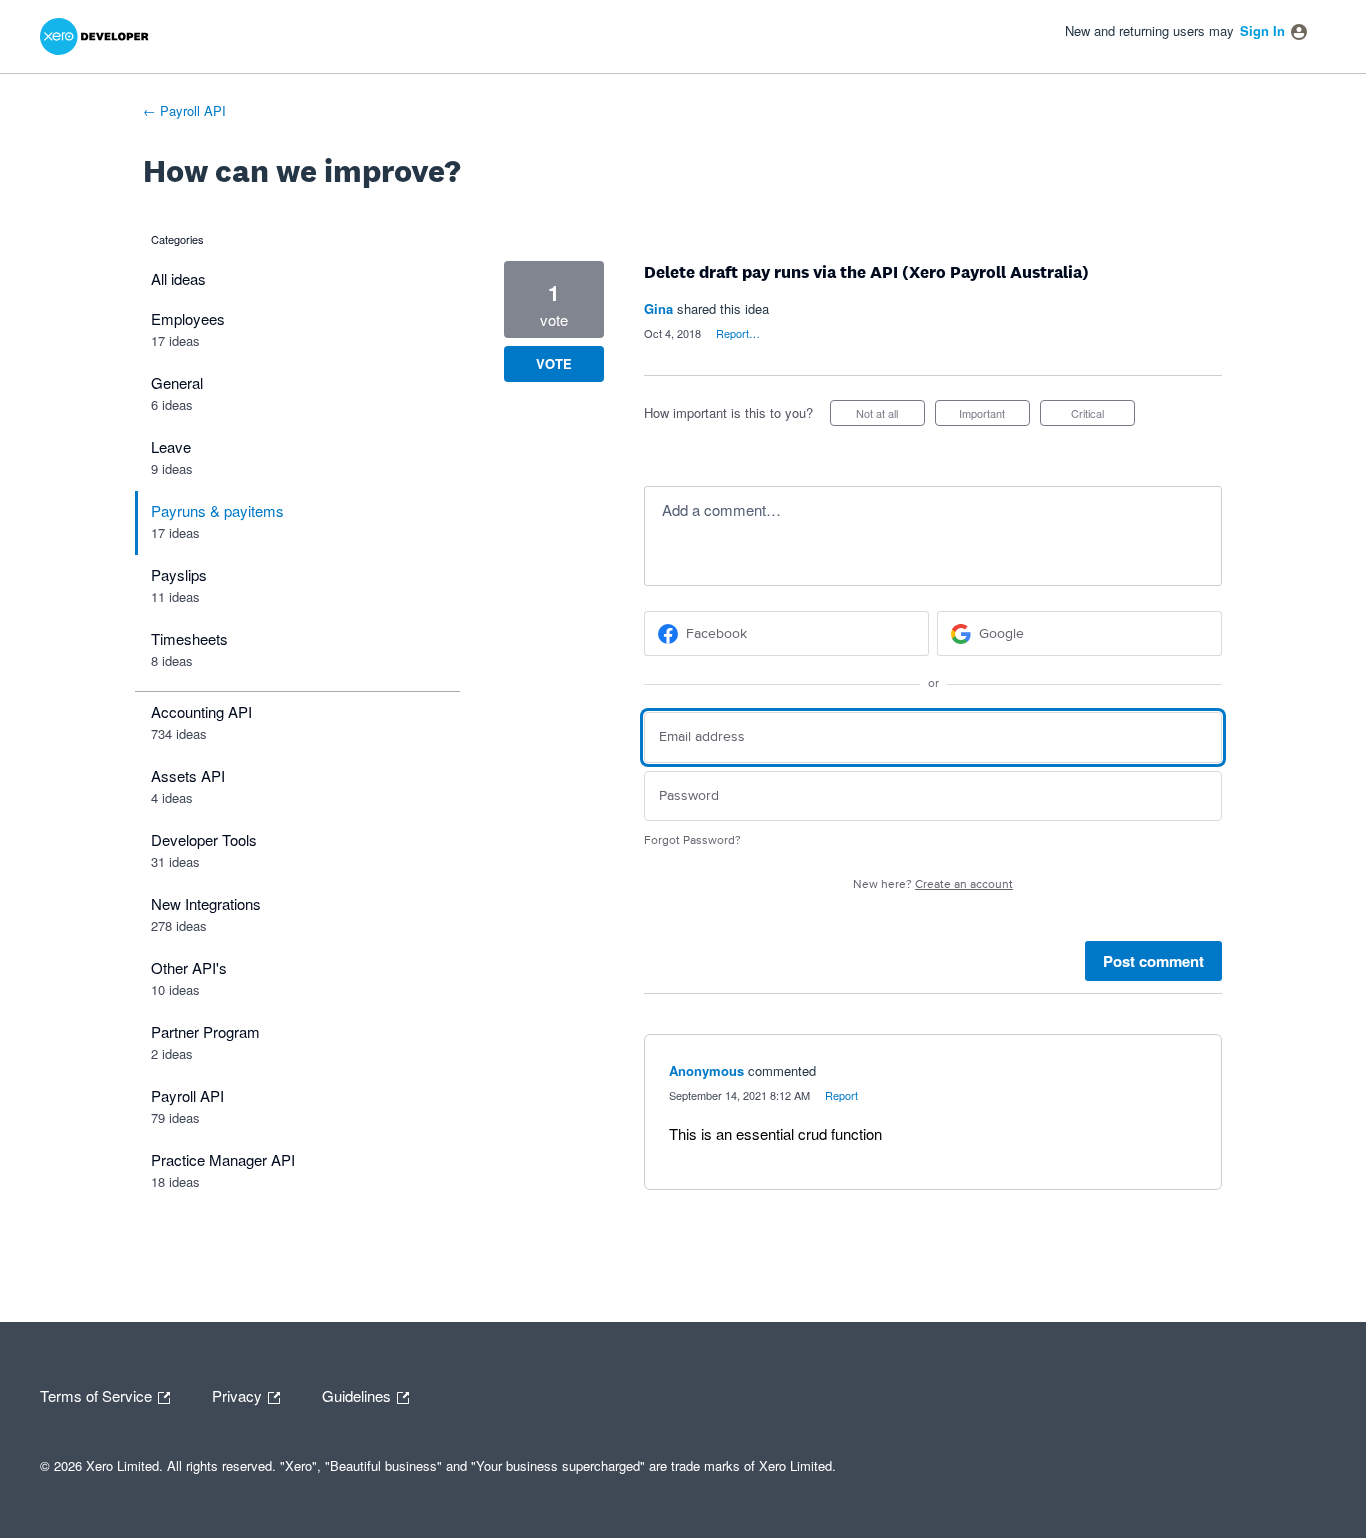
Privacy (239, 1394)
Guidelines (358, 1394)
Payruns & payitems (217, 510)
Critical (1103, 415)
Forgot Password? (692, 840)
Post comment (1153, 961)
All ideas (178, 278)
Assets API (188, 775)
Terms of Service (98, 1394)
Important (994, 415)
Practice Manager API (223, 1159)
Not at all (890, 415)
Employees (188, 318)
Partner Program (205, 1031)
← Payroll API (184, 110)
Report (841, 1095)
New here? (933, 884)
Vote (554, 363)
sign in (1262, 30)
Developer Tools (204, 839)
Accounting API (201, 711)
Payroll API (187, 1095)
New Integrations (206, 903)
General (177, 382)
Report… (738, 333)
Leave (171, 446)
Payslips (179, 574)
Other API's (189, 967)
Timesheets (189, 638)
